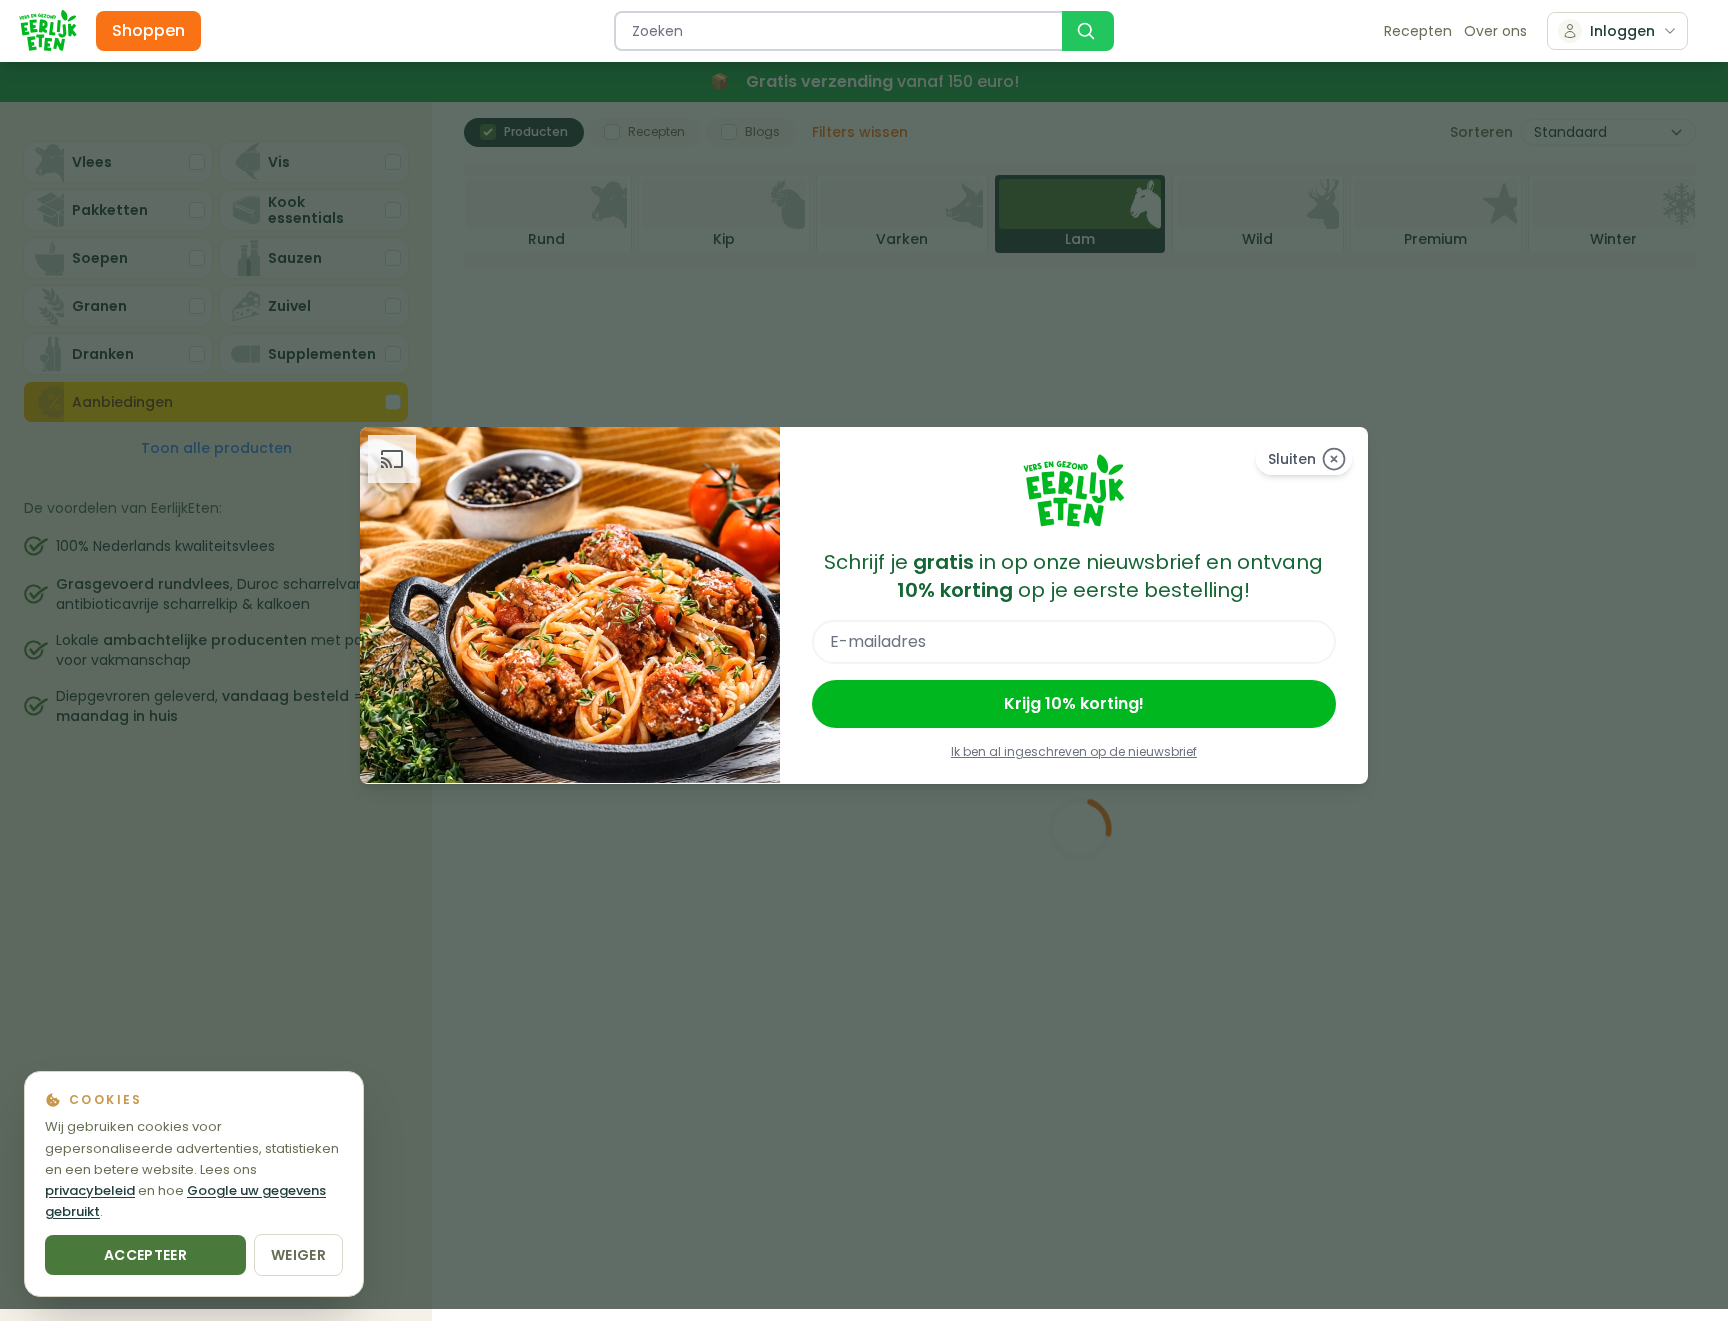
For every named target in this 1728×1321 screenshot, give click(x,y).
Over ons (1495, 31)
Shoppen (148, 30)
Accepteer (145, 1255)
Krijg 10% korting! (1074, 703)
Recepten (1418, 31)
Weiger (298, 1255)
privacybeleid (90, 1190)
